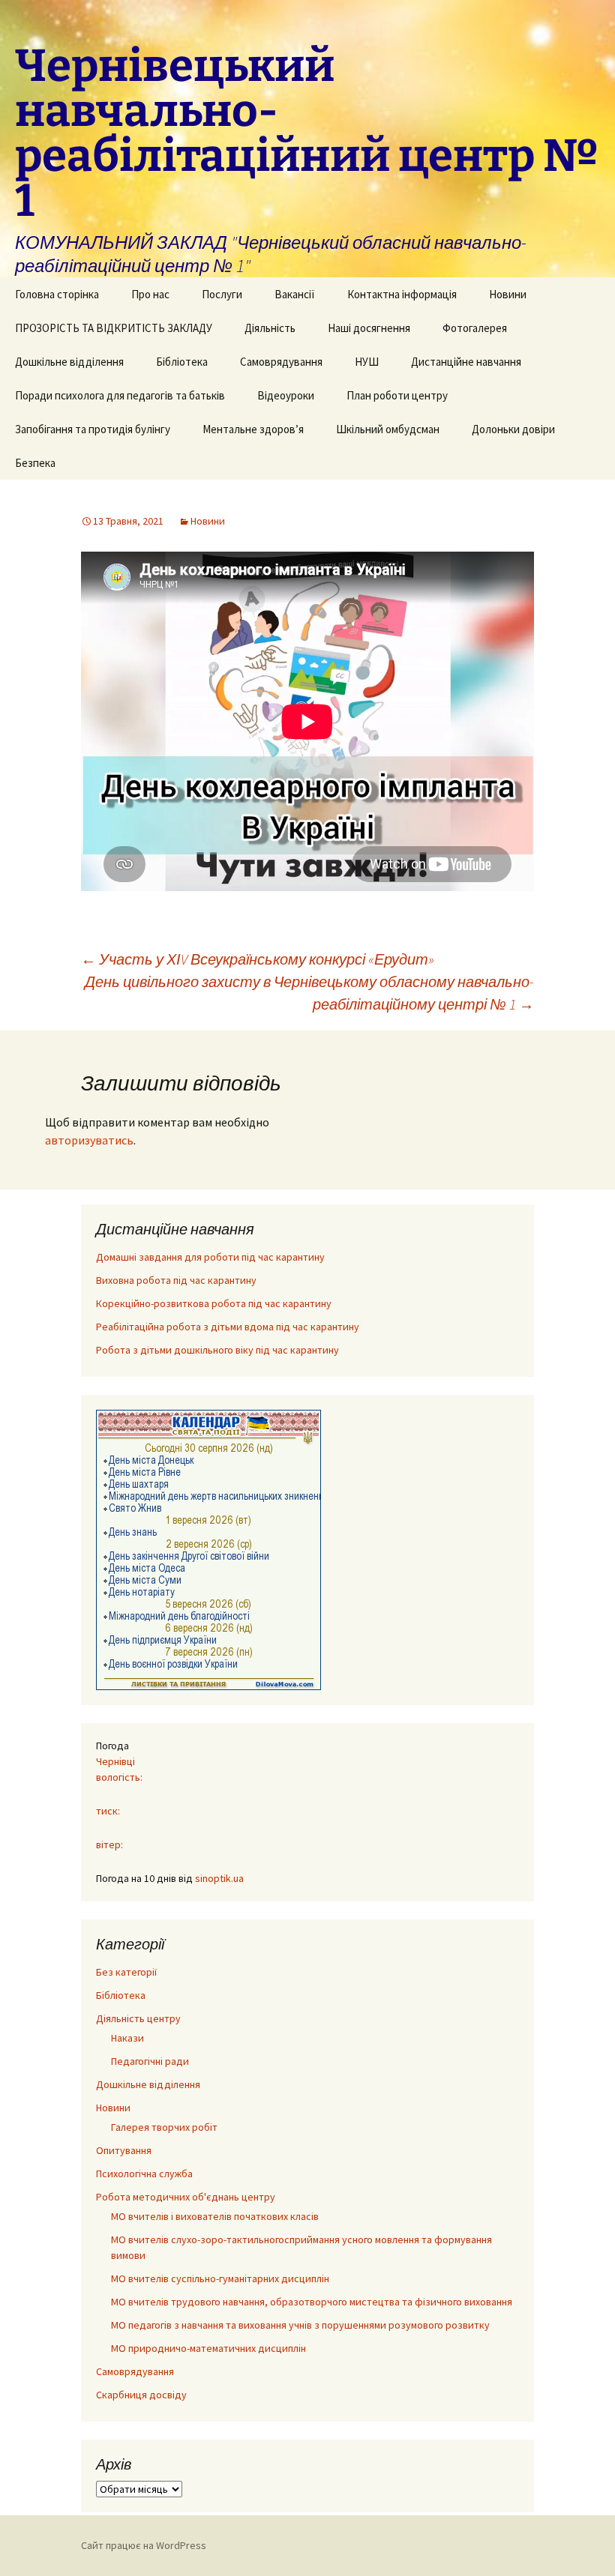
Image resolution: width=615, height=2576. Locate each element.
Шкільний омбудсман (388, 429)
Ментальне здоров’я (253, 429)
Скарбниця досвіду (141, 2395)
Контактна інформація (402, 294)
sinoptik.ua (219, 1878)
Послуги (222, 294)
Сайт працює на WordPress (144, 2545)
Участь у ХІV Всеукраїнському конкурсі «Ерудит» (258, 959)
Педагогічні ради (150, 2061)
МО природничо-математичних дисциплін (208, 2348)
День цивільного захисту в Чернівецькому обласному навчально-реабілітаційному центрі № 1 (309, 993)
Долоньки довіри (513, 429)
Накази (127, 2038)
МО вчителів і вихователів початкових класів (215, 2216)
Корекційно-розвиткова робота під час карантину (214, 1303)
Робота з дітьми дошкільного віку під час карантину (217, 1350)
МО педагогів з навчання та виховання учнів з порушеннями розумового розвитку (300, 2325)
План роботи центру (397, 395)
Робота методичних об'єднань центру (186, 2197)
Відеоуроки (286, 395)
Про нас (150, 294)
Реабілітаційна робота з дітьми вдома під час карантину (228, 1327)
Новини (508, 294)
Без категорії (126, 1972)
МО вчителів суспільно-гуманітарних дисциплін (220, 2278)
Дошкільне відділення (69, 362)
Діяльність (270, 328)
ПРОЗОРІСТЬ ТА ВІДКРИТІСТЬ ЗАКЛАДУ (114, 328)
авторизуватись (89, 1140)
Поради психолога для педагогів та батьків (120, 395)
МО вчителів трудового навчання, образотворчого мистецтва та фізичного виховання (312, 2302)
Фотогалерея (475, 328)
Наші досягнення (369, 328)
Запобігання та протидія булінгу (93, 429)
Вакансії (295, 294)
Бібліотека (182, 362)
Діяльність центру (138, 2018)
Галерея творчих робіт (164, 2127)
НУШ (367, 362)
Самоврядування (281, 362)
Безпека (35, 463)
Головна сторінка (57, 294)
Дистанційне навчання (466, 362)
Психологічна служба (144, 2174)
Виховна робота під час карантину (176, 1280)
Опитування (124, 2150)
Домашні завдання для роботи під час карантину (210, 1257)
